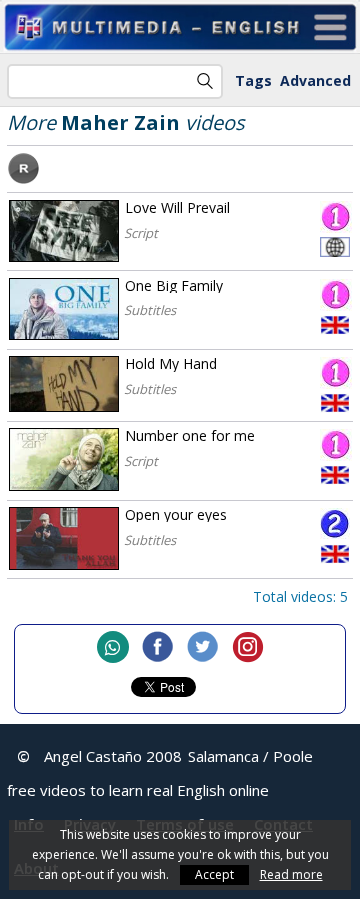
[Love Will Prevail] (63, 231)
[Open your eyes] (63, 538)
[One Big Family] (63, 309)
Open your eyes (176, 514)
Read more (291, 874)
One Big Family (174, 285)
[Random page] (23, 178)
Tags (253, 80)
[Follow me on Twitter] (203, 648)
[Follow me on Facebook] (158, 648)
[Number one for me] (63, 459)
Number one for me (190, 435)
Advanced (315, 80)
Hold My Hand (171, 363)
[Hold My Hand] (63, 384)
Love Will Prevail (177, 207)
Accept (214, 874)
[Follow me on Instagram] (248, 648)
